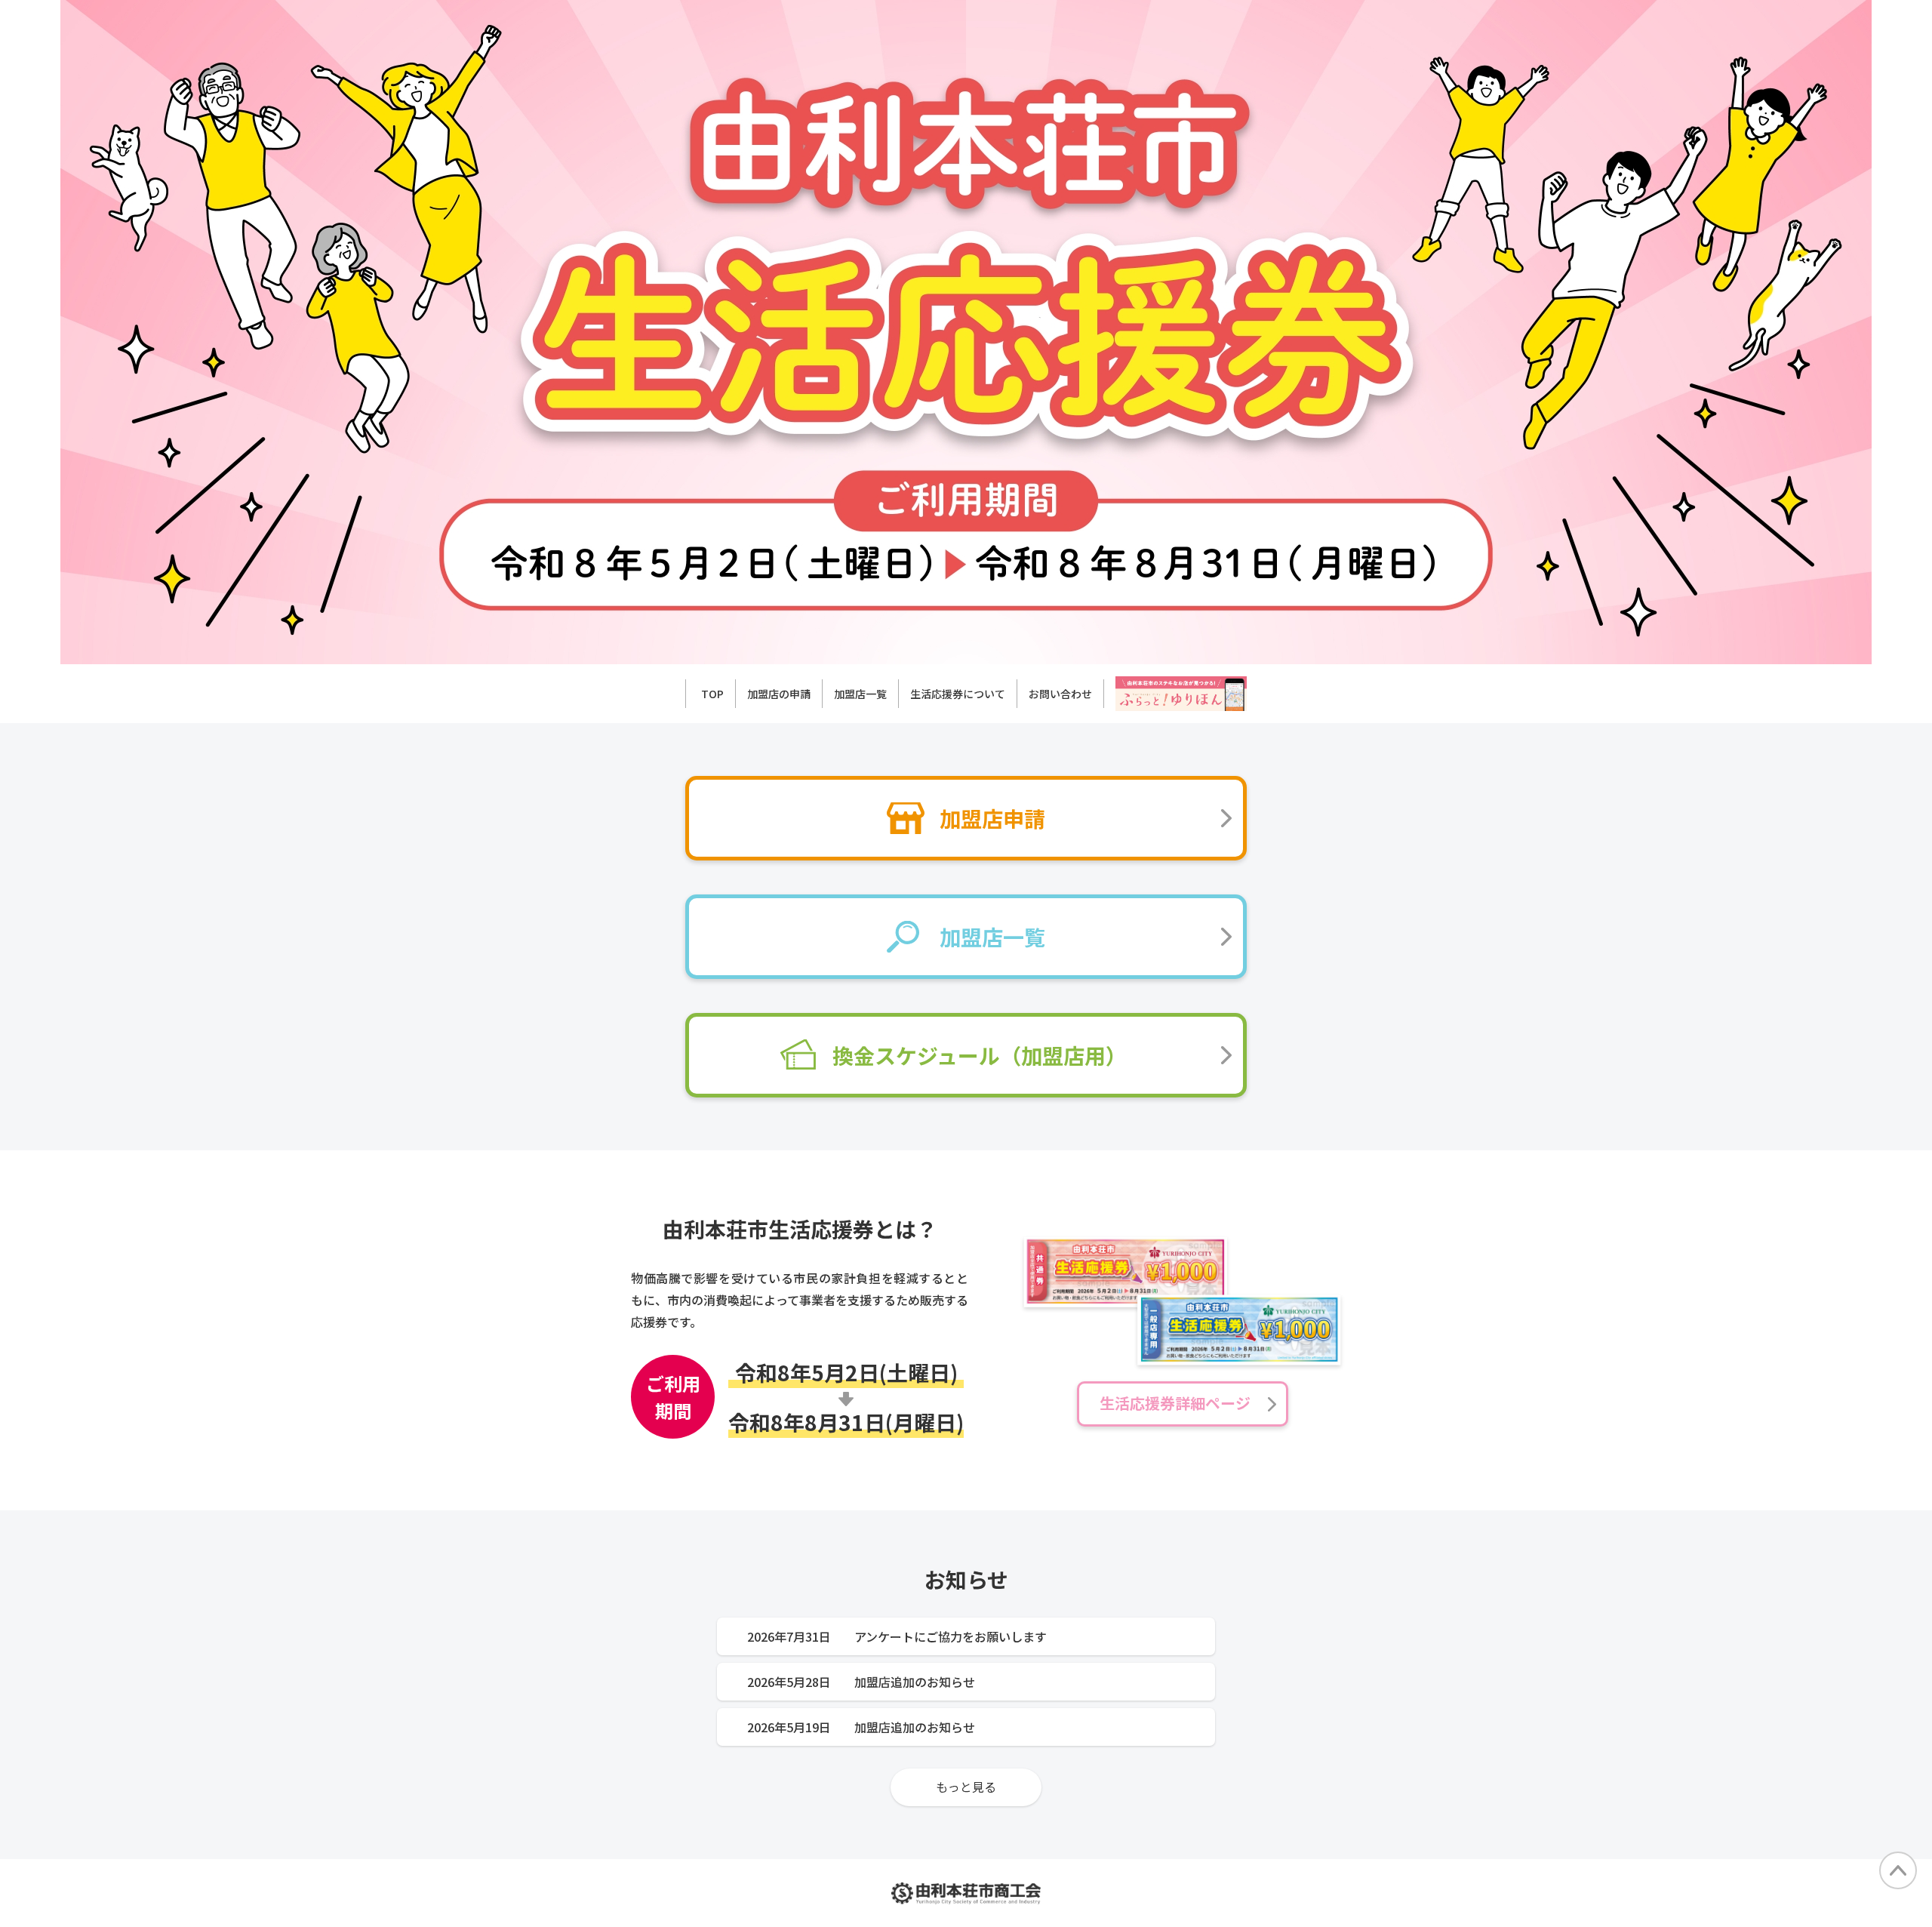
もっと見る (966, 1787)
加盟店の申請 (779, 694)
